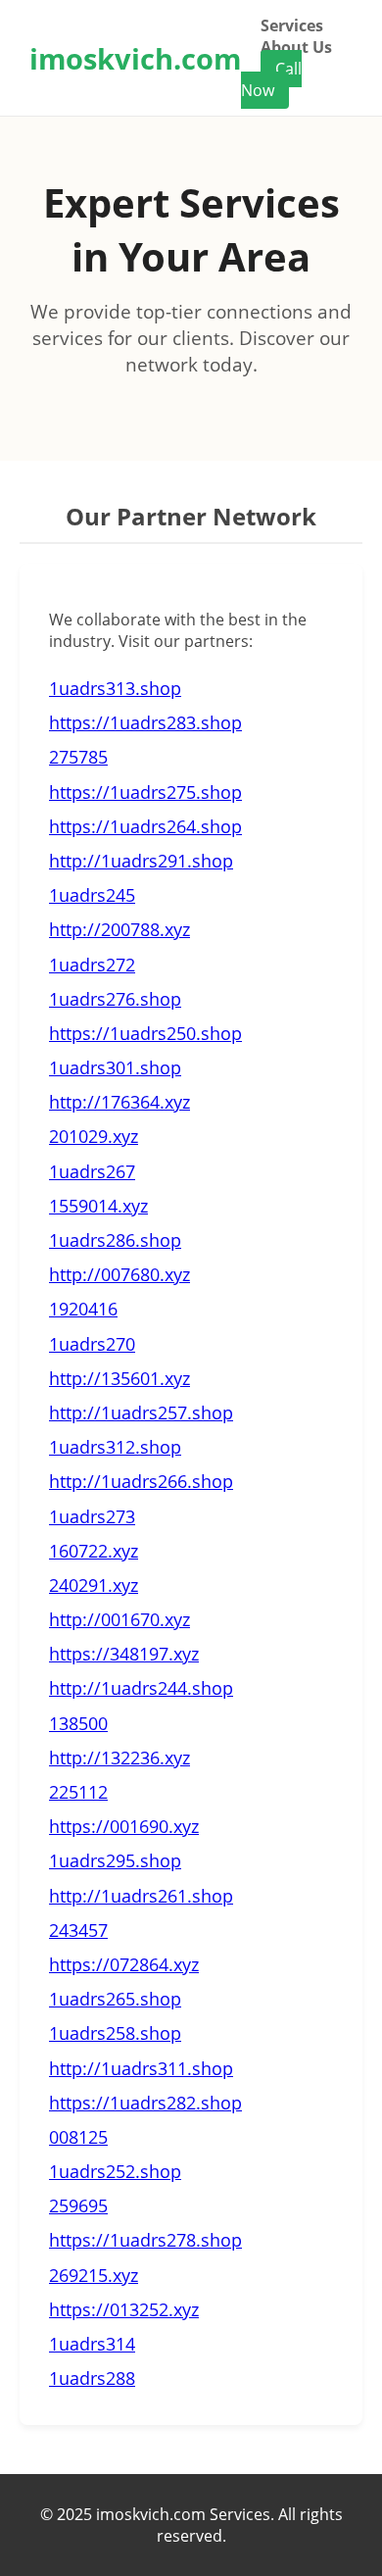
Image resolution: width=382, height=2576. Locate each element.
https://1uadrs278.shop (145, 2240)
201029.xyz (94, 1136)
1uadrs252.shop (115, 2171)
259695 (78, 2205)
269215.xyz (94, 2275)
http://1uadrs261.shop (141, 1896)
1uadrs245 (92, 895)
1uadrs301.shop (115, 1067)
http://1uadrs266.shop (141, 1481)
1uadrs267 (92, 1171)
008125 (78, 2137)
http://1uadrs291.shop (141, 861)
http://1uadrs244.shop (141, 1688)
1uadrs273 (92, 1516)
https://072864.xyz (124, 1964)
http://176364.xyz (119, 1102)
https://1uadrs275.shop (145, 792)
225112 (78, 1792)
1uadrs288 (92, 2378)
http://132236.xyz (119, 1758)
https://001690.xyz (124, 1826)
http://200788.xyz (119, 929)
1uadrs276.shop (115, 999)
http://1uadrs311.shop (141, 2068)
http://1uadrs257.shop (141, 1412)
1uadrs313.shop (115, 688)
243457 (78, 1930)
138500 (78, 1723)
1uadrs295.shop (115, 1860)
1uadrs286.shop (115, 1240)
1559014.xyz (98, 1206)
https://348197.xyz (124, 1654)
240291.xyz (94, 1585)
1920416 (83, 1309)
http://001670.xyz (119, 1619)
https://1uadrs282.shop (145, 2103)
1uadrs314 (92, 2344)
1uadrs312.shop (115, 1447)
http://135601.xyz (119, 1378)
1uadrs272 (92, 965)
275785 (78, 757)
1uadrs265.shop (115, 1999)
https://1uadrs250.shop (145, 1033)
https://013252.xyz (124, 2309)
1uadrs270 (92, 1344)
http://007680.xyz (119, 1274)
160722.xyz (94, 1551)
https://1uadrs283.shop (145, 722)
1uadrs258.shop (115, 2033)
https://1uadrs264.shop (145, 826)
